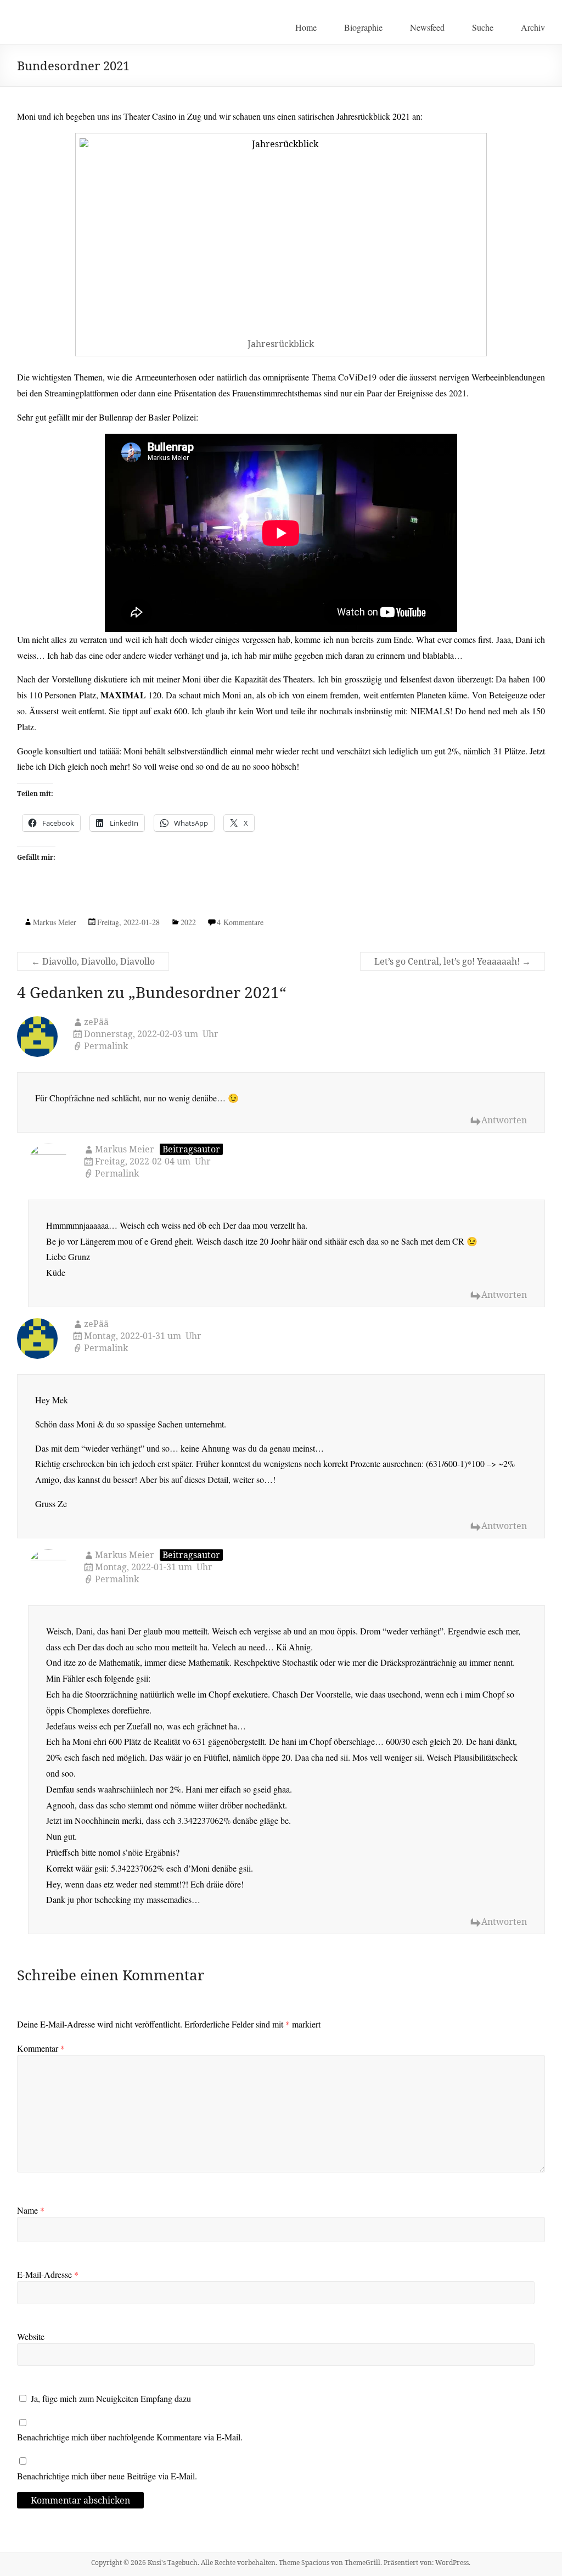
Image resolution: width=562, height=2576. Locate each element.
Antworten (504, 1120)
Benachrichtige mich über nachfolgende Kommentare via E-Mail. (130, 2437)
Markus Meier (55, 922)
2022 (188, 922)
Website (31, 2336)
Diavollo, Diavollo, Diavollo (93, 961)
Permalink (106, 1046)
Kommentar (41, 2048)
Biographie (363, 27)
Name (31, 2210)
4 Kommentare (240, 922)
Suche (483, 27)
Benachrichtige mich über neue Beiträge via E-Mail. (107, 2476)
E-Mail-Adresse (48, 2274)
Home (306, 27)
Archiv (533, 27)
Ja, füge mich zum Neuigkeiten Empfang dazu (109, 2398)
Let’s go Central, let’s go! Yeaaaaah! (453, 961)
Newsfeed (427, 27)
